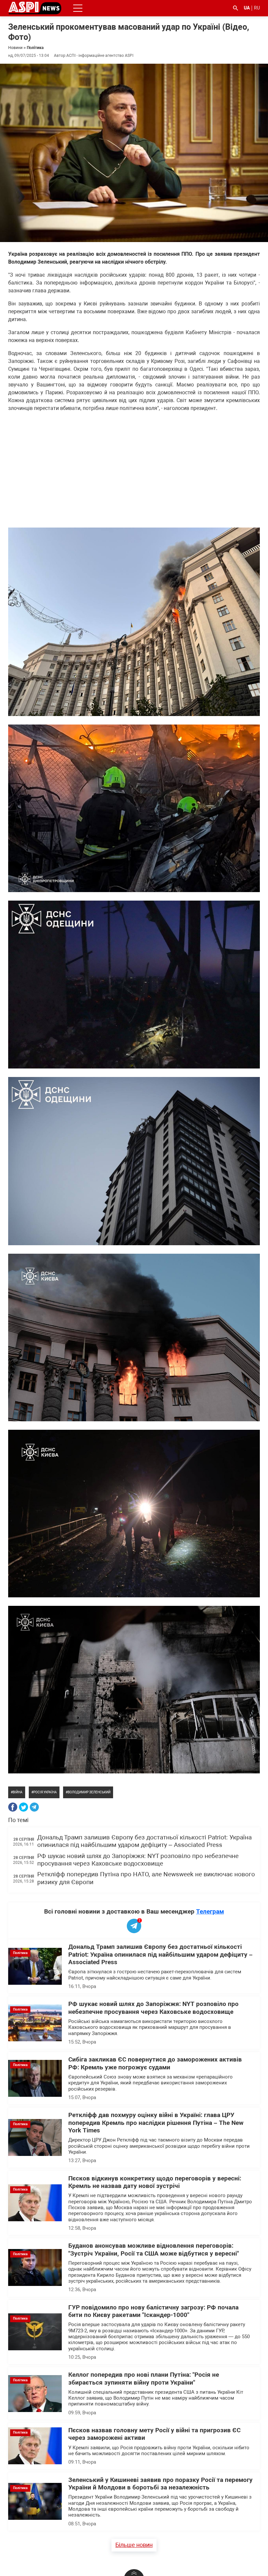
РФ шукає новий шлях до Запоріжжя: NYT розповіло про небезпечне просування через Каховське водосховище (138, 1860)
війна (18, 1792)
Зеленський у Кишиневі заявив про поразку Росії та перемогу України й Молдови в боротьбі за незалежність (160, 2484)
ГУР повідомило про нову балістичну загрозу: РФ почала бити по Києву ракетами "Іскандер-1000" (153, 2311)
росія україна (45, 1792)
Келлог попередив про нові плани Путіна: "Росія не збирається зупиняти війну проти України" (144, 2379)
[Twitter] (24, 1807)
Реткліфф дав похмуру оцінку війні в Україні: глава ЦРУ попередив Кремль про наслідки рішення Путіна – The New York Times (156, 2123)
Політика (35, 48)
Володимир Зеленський (89, 1792)
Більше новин (134, 2545)
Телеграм (210, 1911)
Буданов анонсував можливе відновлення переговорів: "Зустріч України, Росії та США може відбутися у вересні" (154, 2250)
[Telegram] (34, 1807)
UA (247, 8)
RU (257, 8)
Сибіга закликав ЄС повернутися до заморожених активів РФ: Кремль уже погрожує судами (155, 2063)
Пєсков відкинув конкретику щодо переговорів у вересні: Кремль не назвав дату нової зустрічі (155, 2182)
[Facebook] (13, 1807)
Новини (15, 48)
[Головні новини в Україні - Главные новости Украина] (35, 8)
